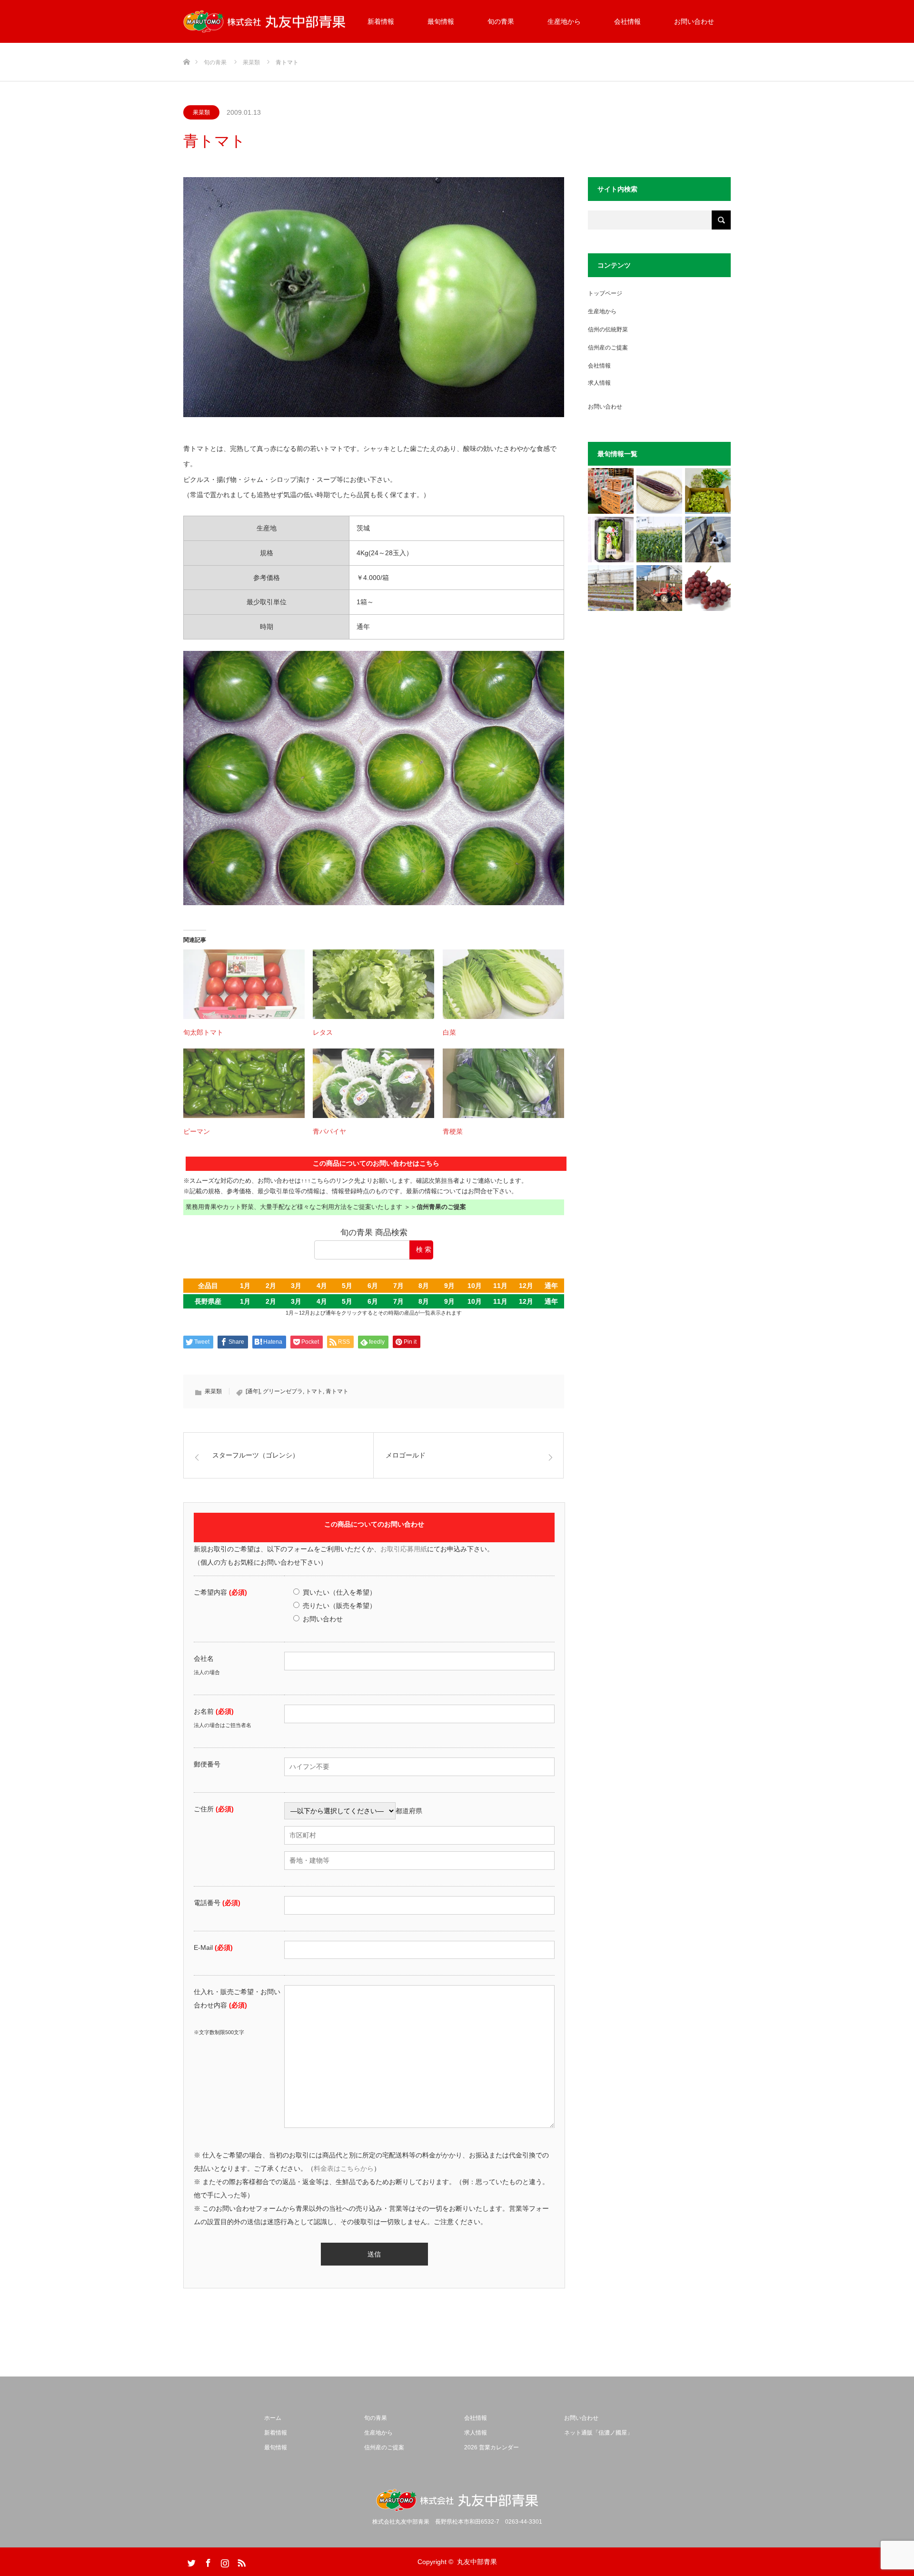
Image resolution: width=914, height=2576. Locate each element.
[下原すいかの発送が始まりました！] (611, 491)
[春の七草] (611, 539)
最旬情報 (441, 21)
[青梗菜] (503, 1083)
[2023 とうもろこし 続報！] (611, 588)
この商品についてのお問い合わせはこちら (376, 1163)
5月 (347, 1286)
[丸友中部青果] (264, 22)
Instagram (224, 2561)
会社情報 (627, 21)
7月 (398, 1286)
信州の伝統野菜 (608, 329)
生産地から (564, 21)
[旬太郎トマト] (244, 984)
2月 (271, 1286)
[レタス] (373, 984)
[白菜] (503, 984)
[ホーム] (186, 46)
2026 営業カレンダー (492, 2447)
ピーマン (197, 1131)
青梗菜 (453, 1131)
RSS (240, 2561)
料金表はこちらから (344, 2168)
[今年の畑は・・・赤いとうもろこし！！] (659, 491)
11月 (500, 1286)
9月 (449, 1286)
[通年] (253, 1391)
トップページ (605, 293)
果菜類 (201, 112)
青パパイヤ (329, 1131)
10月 (475, 1286)
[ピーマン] (244, 1083)
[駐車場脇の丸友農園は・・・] (708, 539)
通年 (551, 1286)
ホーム (273, 2418)
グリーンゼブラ (283, 1391)
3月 (296, 1286)
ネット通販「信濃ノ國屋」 (598, 2433)
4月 (322, 1286)
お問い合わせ (694, 21)
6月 (373, 1286)
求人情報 (599, 383)
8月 (424, 1286)
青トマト (337, 1391)
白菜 (449, 1032)
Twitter (190, 2561)
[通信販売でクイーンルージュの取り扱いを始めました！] (708, 588)
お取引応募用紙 (404, 1549)
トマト (314, 1391)
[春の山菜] (708, 491)
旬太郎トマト (203, 1032)
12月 (526, 1286)
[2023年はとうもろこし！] (659, 588)
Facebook (207, 2561)
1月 (245, 1286)
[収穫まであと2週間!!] (659, 539)
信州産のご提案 (608, 348)
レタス (323, 1032)
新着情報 (381, 21)
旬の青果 (501, 21)
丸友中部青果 (477, 2562)
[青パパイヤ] (373, 1083)
